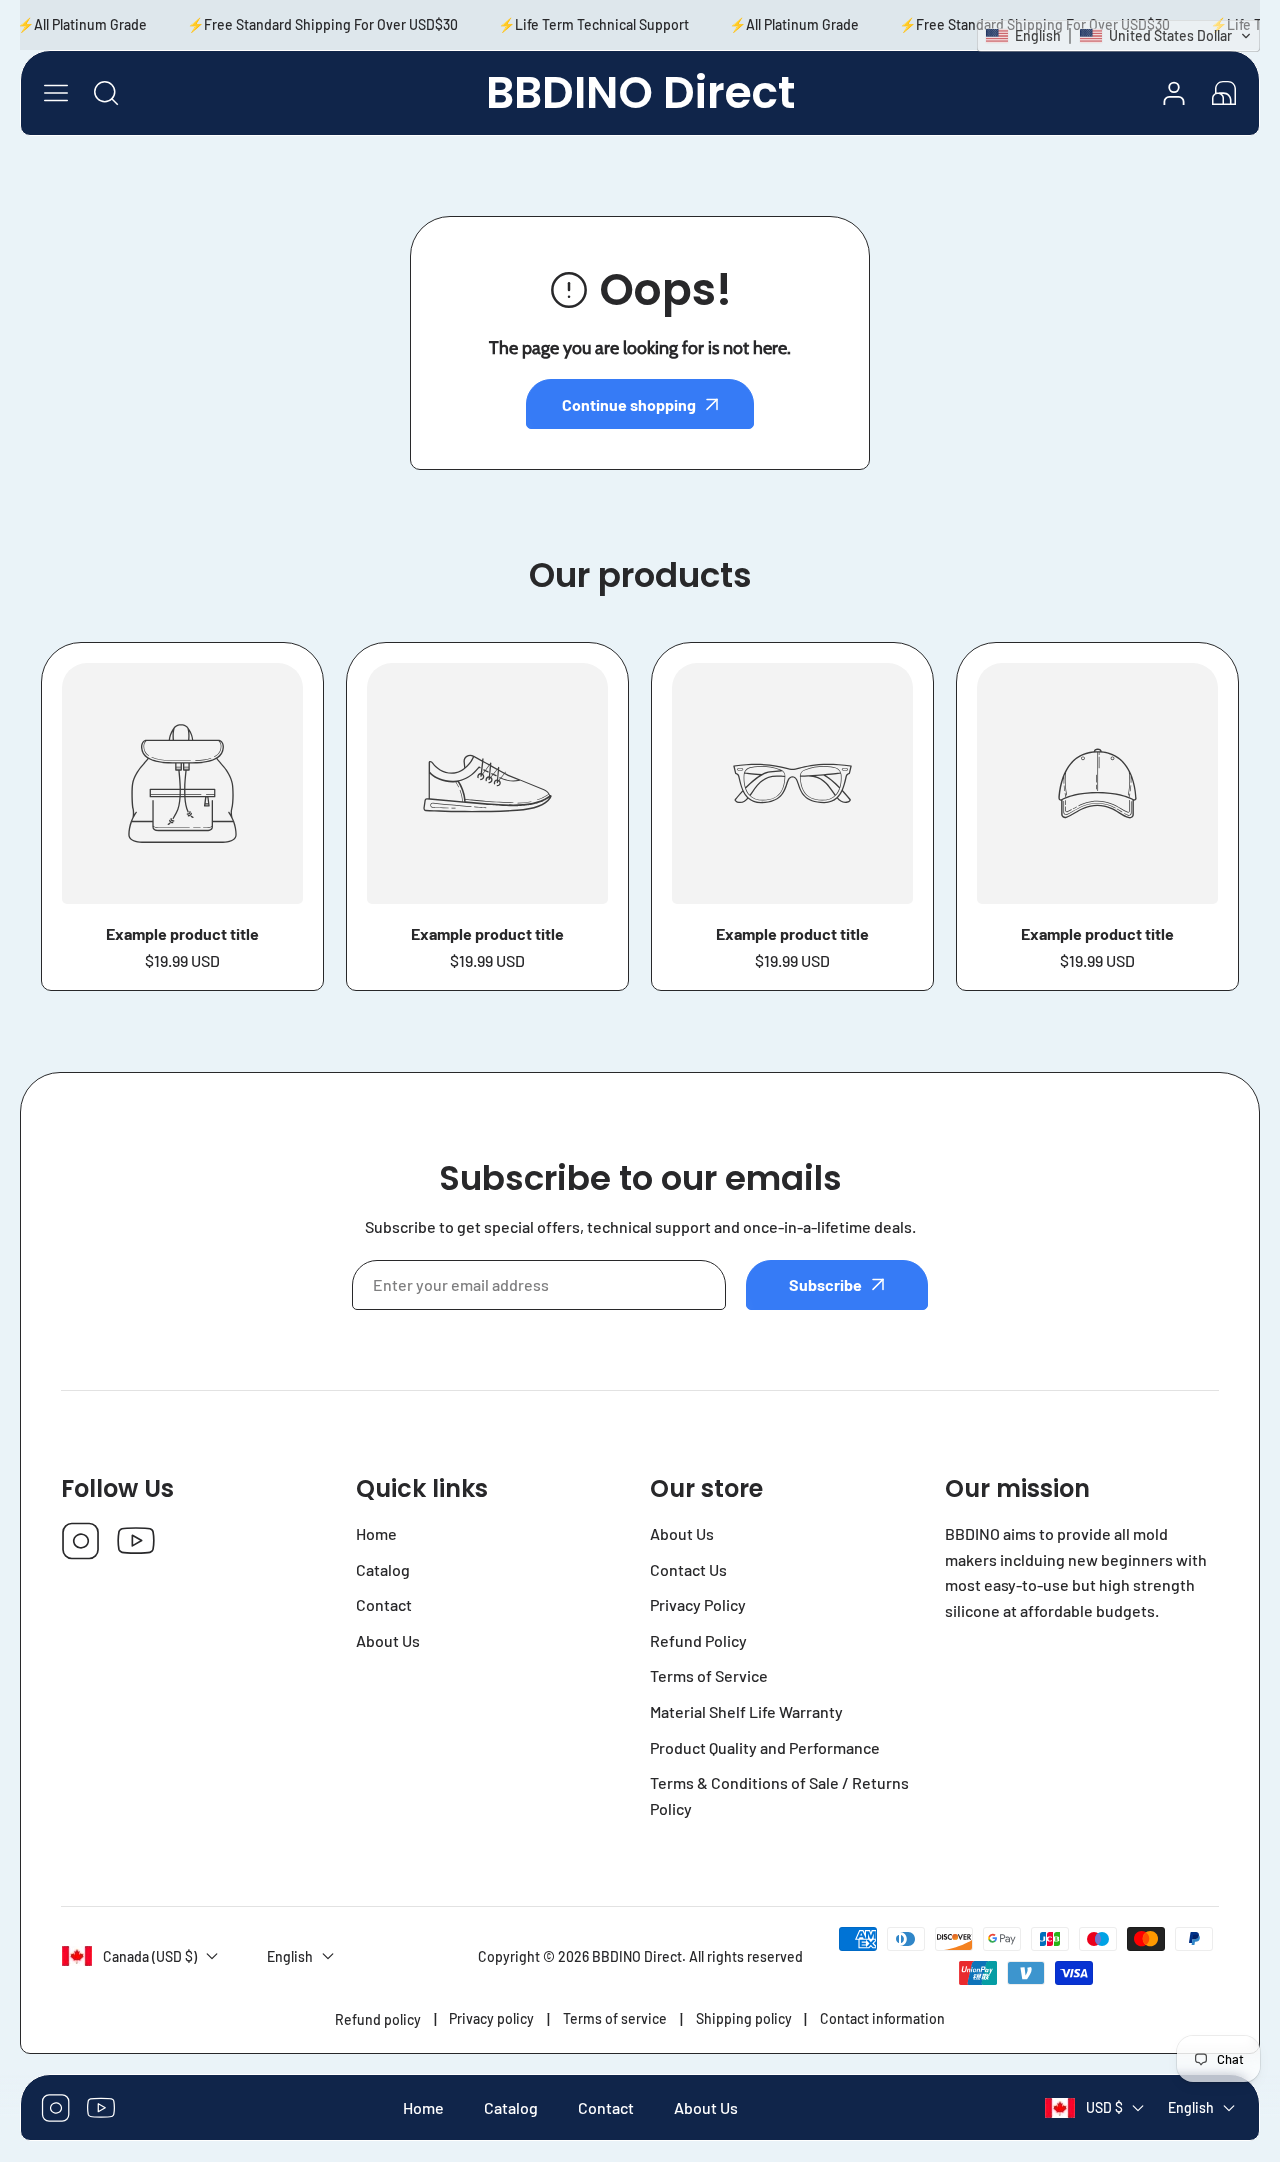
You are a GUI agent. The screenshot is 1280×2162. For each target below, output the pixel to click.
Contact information (882, 2018)
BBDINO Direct (637, 1956)
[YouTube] (136, 1542)
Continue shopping (629, 404)
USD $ (1104, 2108)
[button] (1224, 93)
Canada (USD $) (150, 1956)
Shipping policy (744, 2018)
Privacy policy (491, 2018)
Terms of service (615, 2018)
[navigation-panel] (56, 93)
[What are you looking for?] (106, 93)
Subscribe (825, 1284)
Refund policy (378, 2019)
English (1191, 2108)
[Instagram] (81, 1542)
